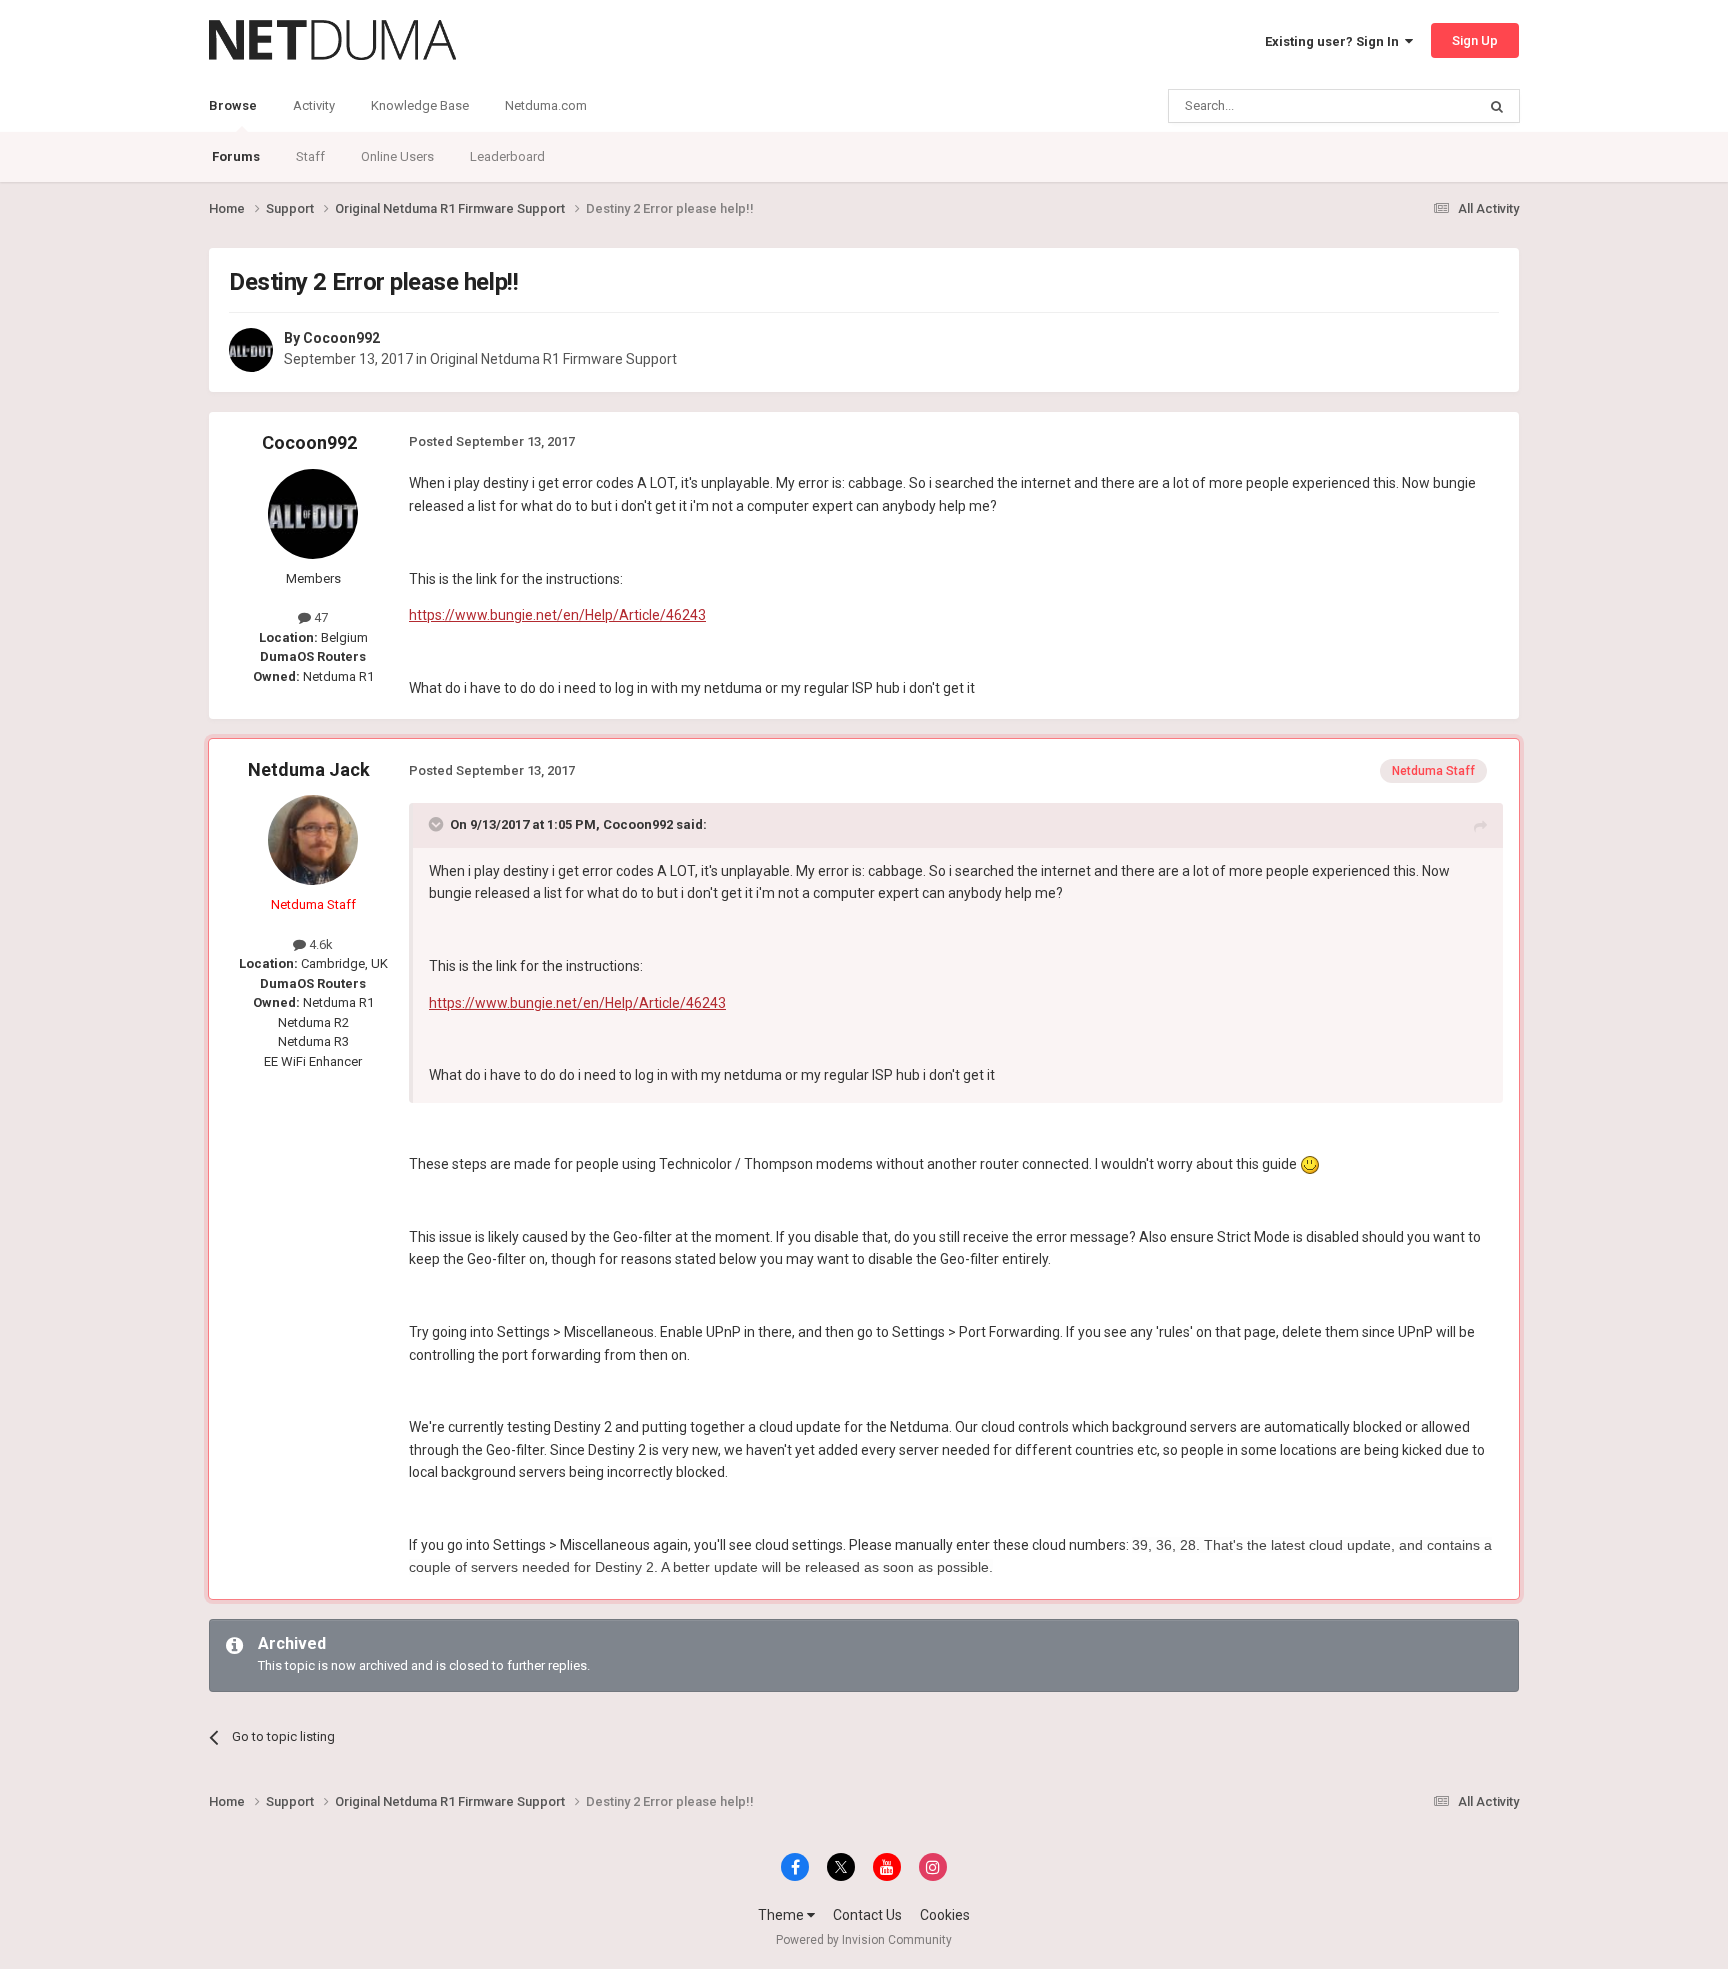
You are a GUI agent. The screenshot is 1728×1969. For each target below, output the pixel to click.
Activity (314, 105)
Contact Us (867, 1915)
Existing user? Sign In (1335, 41)
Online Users (397, 156)
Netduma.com (546, 105)
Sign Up (1475, 40)
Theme (782, 1915)
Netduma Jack (309, 769)
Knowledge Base (420, 105)
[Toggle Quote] (438, 824)
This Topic (1420, 106)
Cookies (945, 1915)
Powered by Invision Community (864, 1940)
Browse (233, 105)
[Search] (1497, 106)
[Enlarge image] (1310, 1164)
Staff (310, 156)
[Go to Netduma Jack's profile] (313, 840)
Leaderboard (507, 156)
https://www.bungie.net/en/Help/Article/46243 (557, 615)
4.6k (319, 944)
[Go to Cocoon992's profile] (251, 350)
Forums (236, 156)
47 (319, 617)
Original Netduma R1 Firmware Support (553, 359)
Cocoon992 (341, 338)
